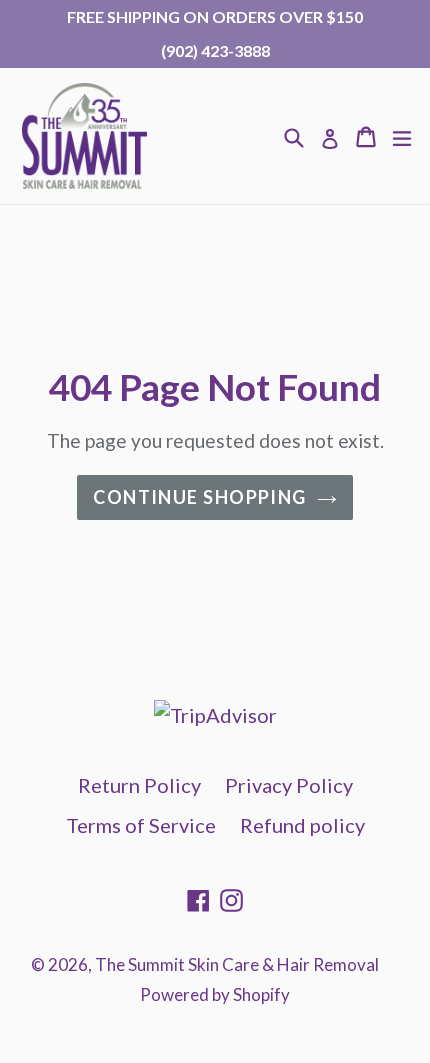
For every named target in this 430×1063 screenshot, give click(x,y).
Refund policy (302, 825)
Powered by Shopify (215, 994)
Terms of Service (141, 825)
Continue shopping (199, 497)
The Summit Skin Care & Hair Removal (237, 964)
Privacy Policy (289, 785)
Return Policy (139, 785)
